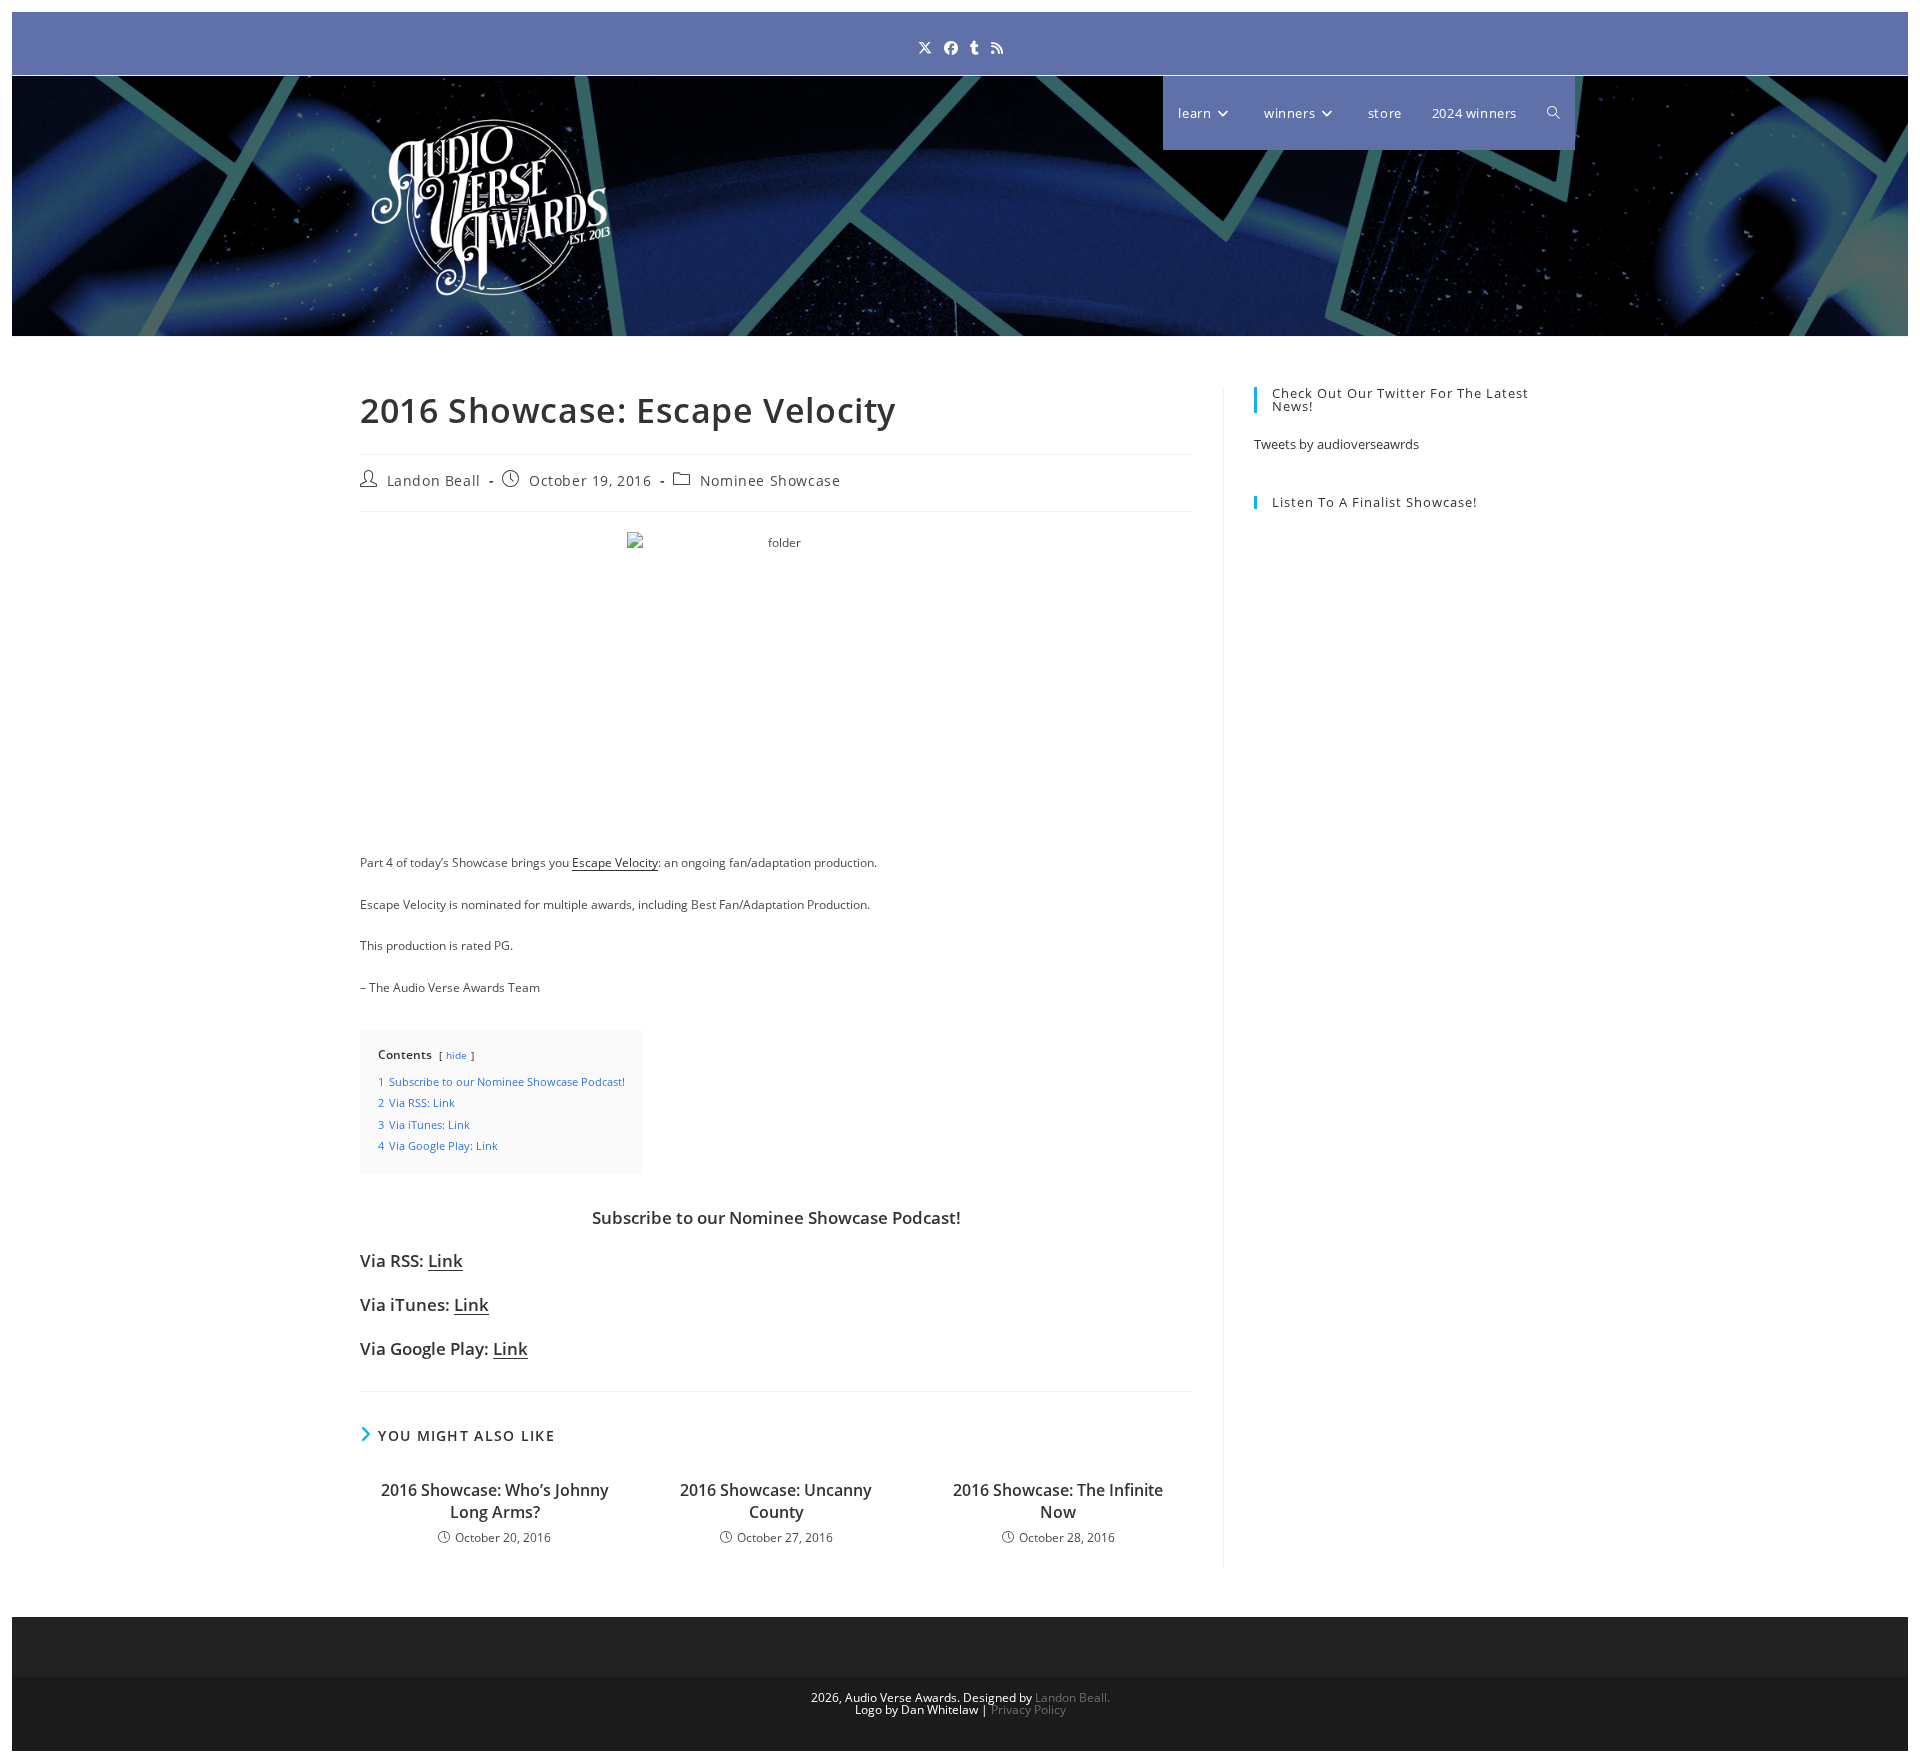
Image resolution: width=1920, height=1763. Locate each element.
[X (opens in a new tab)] (925, 47)
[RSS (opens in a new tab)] (997, 47)
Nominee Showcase (770, 480)
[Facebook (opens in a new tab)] (951, 47)
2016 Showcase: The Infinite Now (1058, 1501)
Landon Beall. (1072, 1697)
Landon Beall (434, 480)
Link (445, 1260)
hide (456, 1055)
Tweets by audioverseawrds (1336, 444)
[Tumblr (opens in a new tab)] (974, 47)
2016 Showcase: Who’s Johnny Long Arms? (495, 1501)
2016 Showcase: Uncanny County (776, 1501)
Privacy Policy (1028, 1709)
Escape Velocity (615, 862)
